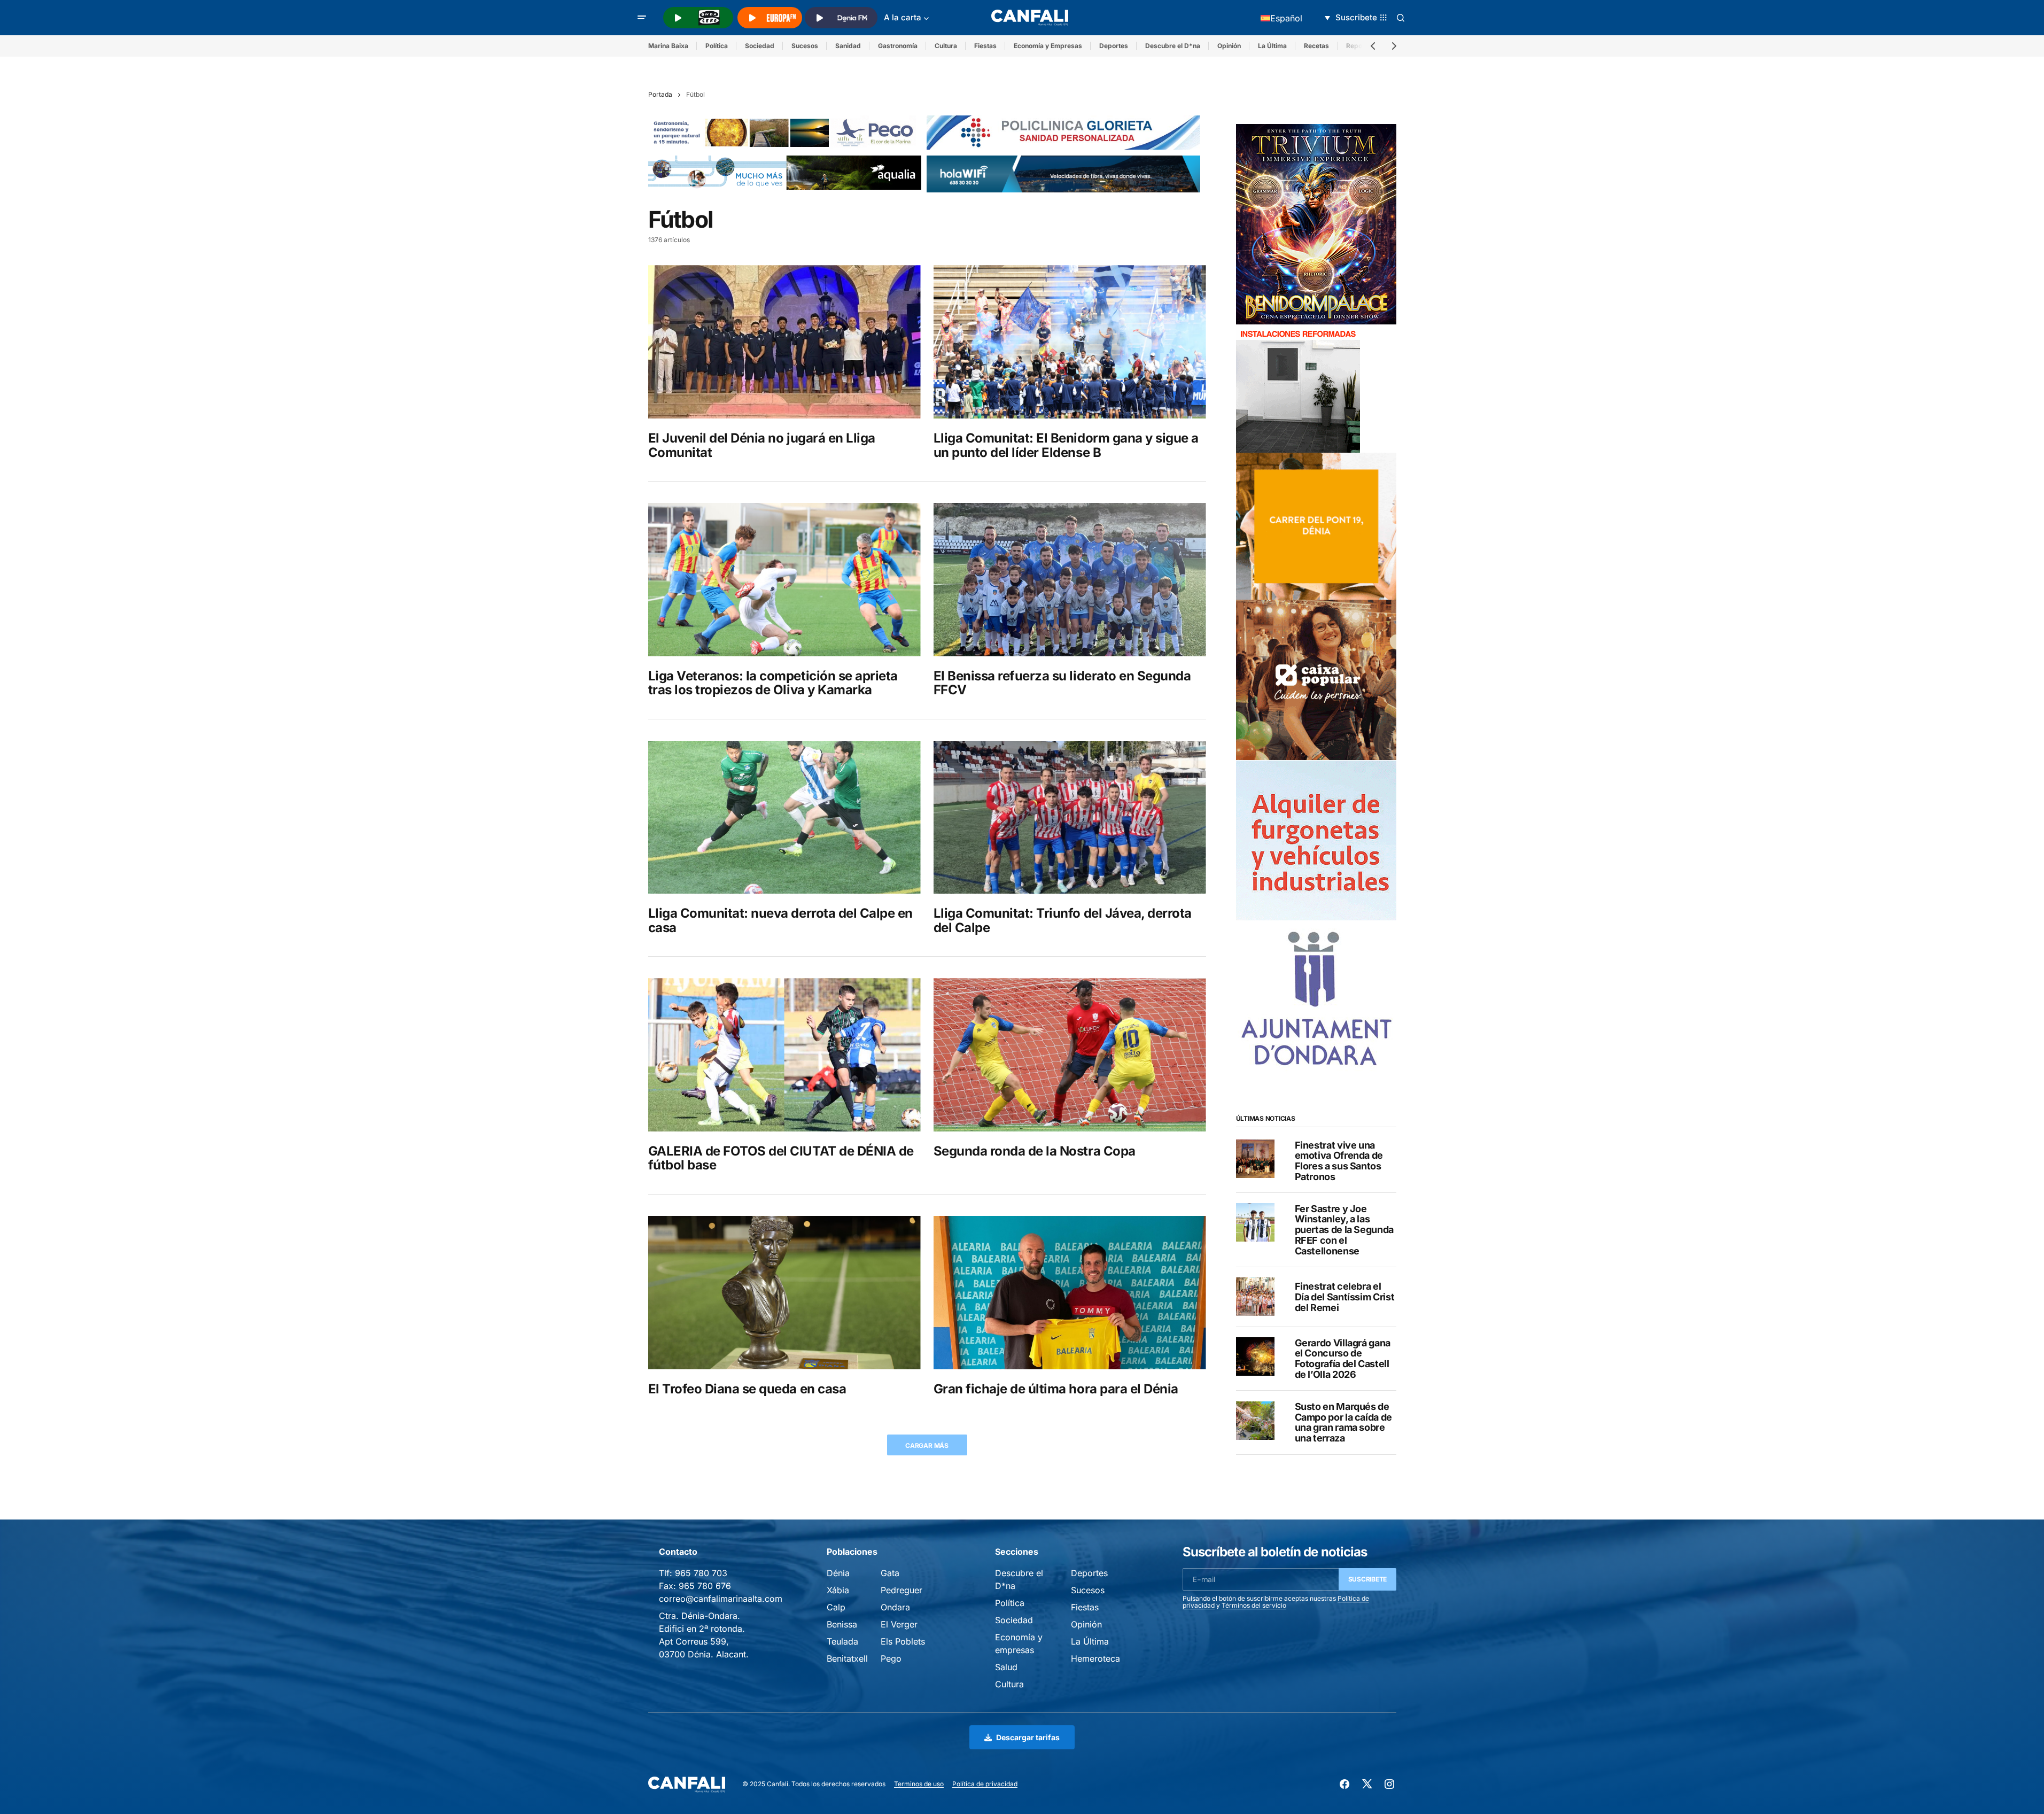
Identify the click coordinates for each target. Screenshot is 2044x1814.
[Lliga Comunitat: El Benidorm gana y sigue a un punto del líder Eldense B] (1070, 342)
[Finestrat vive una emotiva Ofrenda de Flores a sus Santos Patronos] (1255, 1159)
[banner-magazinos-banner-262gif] (1316, 525)
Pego (891, 1658)
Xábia (838, 1590)
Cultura (946, 46)
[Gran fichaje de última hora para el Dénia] (1070, 1293)
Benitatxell (847, 1658)
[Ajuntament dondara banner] (1316, 999)
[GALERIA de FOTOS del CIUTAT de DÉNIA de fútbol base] (784, 1055)
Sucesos (805, 46)
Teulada (842, 1641)
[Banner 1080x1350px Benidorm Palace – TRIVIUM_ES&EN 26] (1316, 223)
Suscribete (1368, 1579)
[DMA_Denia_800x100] (785, 172)
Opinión (1229, 46)
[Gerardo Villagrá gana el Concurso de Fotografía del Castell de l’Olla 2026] (1255, 1356)
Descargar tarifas (1028, 1737)
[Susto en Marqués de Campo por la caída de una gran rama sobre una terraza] (1255, 1421)
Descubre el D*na (1173, 46)
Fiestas (985, 46)
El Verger (899, 1624)
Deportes (1114, 46)
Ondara (895, 1607)
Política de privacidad (985, 1784)
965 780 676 (705, 1586)
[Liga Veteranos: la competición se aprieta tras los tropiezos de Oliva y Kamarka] (784, 580)
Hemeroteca (1095, 1658)
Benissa (842, 1624)
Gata (890, 1573)
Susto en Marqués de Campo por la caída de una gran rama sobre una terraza (1343, 1422)
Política (717, 46)
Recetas (1316, 46)
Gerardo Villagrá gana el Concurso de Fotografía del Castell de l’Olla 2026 (1343, 1358)
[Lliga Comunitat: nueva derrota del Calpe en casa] (784, 817)
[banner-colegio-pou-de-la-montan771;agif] (1298, 388)
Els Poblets (903, 1641)
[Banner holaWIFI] (1063, 173)
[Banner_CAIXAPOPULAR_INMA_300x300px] (1316, 679)
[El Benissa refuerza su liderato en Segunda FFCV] (1070, 580)
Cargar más (927, 1445)
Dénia (838, 1573)
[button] (642, 18)
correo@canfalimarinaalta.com (721, 1599)
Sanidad (848, 46)
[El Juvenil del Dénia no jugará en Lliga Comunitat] (784, 342)
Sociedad (760, 46)
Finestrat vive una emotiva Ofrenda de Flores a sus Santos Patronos (1339, 1161)
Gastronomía (898, 46)
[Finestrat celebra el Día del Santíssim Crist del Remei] (1255, 1297)
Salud (1006, 1667)
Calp (836, 1607)
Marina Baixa (668, 46)
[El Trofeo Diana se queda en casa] (784, 1293)
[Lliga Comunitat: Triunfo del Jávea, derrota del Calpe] (1070, 817)
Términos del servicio (1254, 1605)
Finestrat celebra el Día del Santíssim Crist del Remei (1345, 1297)
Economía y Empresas (1048, 46)
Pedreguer (901, 1590)
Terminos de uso (919, 1784)
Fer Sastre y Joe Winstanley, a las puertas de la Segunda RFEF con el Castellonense (1344, 1230)
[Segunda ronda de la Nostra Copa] (1070, 1055)
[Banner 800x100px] (1063, 132)
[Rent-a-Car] (1316, 839)
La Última (1272, 46)
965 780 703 (701, 1573)
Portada (660, 94)
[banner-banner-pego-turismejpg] (785, 132)
